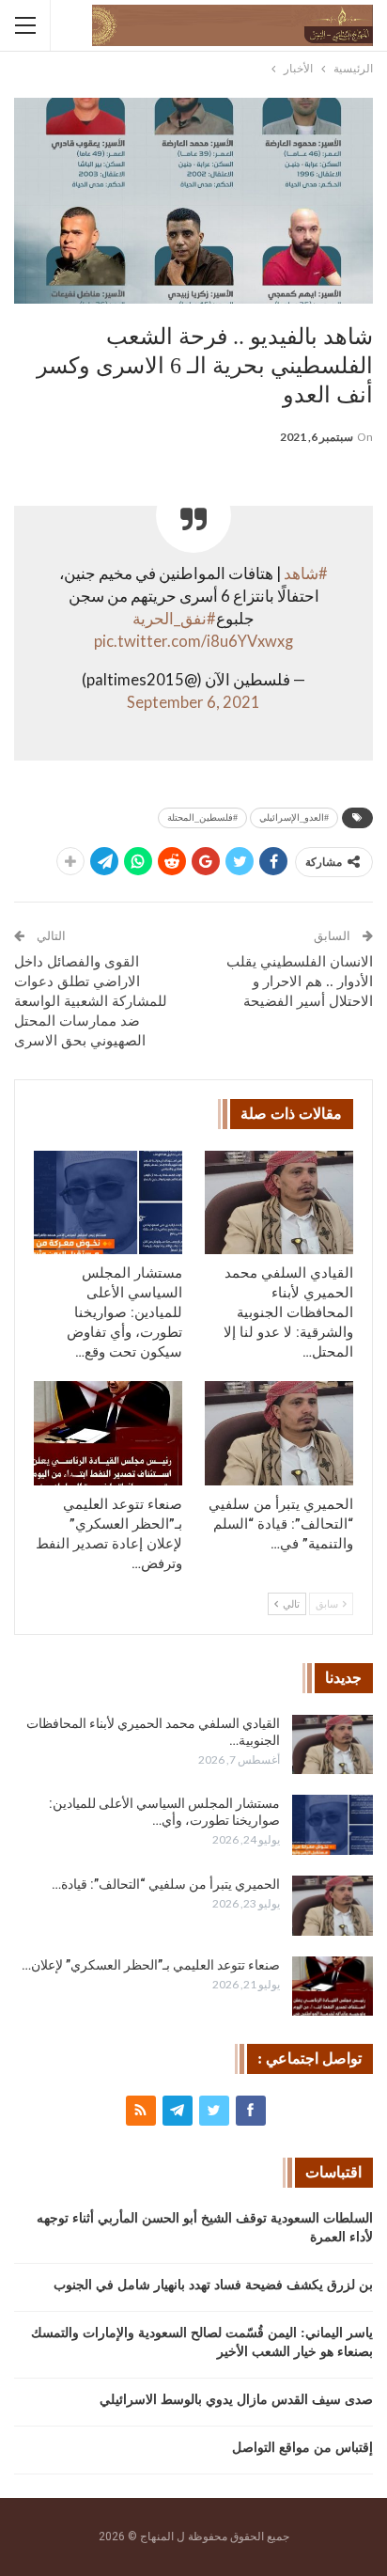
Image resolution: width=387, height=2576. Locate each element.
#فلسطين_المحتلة (202, 817)
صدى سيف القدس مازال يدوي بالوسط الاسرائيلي (236, 2400)
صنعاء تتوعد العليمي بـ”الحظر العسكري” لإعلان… (151, 1965)
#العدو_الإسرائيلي (294, 817)
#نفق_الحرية (174, 619)
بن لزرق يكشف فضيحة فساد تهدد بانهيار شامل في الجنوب (213, 2285)
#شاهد (306, 573)
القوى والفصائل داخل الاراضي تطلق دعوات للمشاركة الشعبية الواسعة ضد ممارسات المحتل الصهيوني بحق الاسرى (91, 1001)
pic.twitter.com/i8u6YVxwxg (193, 641)
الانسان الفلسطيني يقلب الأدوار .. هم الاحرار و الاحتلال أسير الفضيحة (300, 982)
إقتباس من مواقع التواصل (302, 2448)
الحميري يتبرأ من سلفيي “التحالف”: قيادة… (166, 1884)
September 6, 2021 (193, 702)
